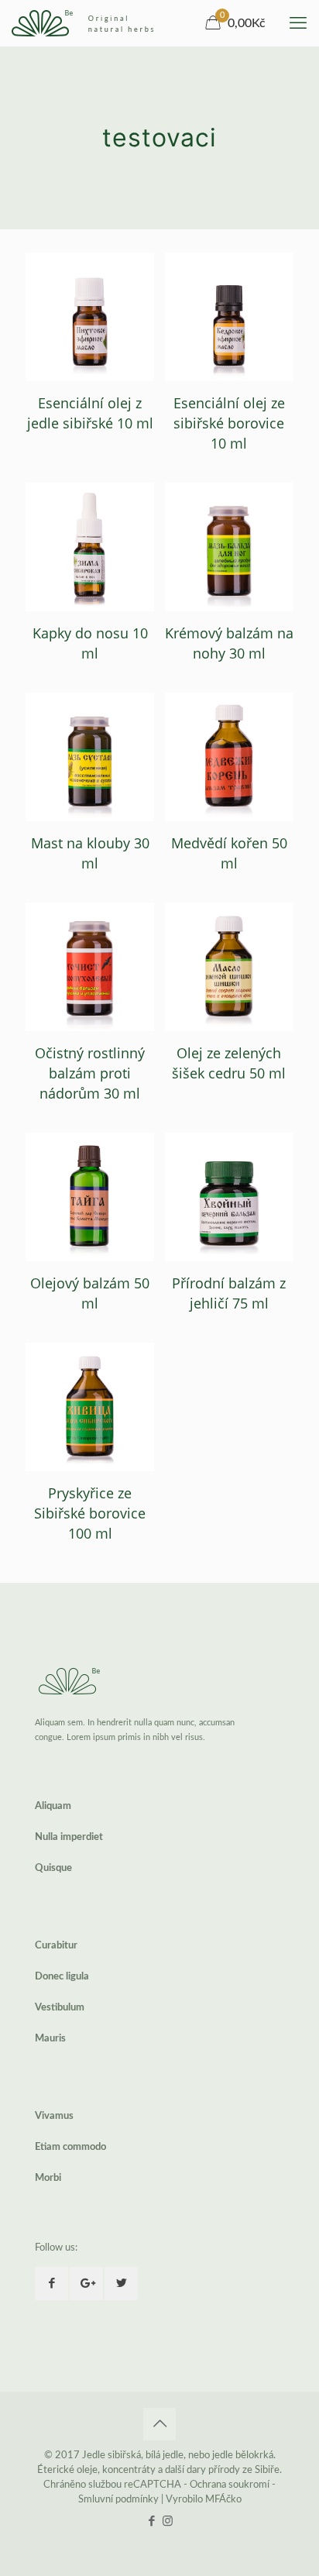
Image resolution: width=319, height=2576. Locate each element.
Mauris (50, 2039)
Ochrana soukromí (230, 2485)
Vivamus (54, 2116)
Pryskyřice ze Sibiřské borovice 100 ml (90, 1513)
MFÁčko (223, 2500)
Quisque (53, 1868)
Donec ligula (62, 1977)
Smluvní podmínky (118, 2500)
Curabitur (56, 1946)
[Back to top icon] (159, 2424)
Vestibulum (60, 2008)
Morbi (48, 2178)
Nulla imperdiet (69, 1837)
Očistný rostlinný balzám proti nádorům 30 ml (90, 1073)
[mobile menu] (298, 23)
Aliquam (53, 1806)
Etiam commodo (70, 2147)
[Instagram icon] (168, 2521)
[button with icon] (51, 2284)
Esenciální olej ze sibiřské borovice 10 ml (229, 423)
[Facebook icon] (151, 2521)
